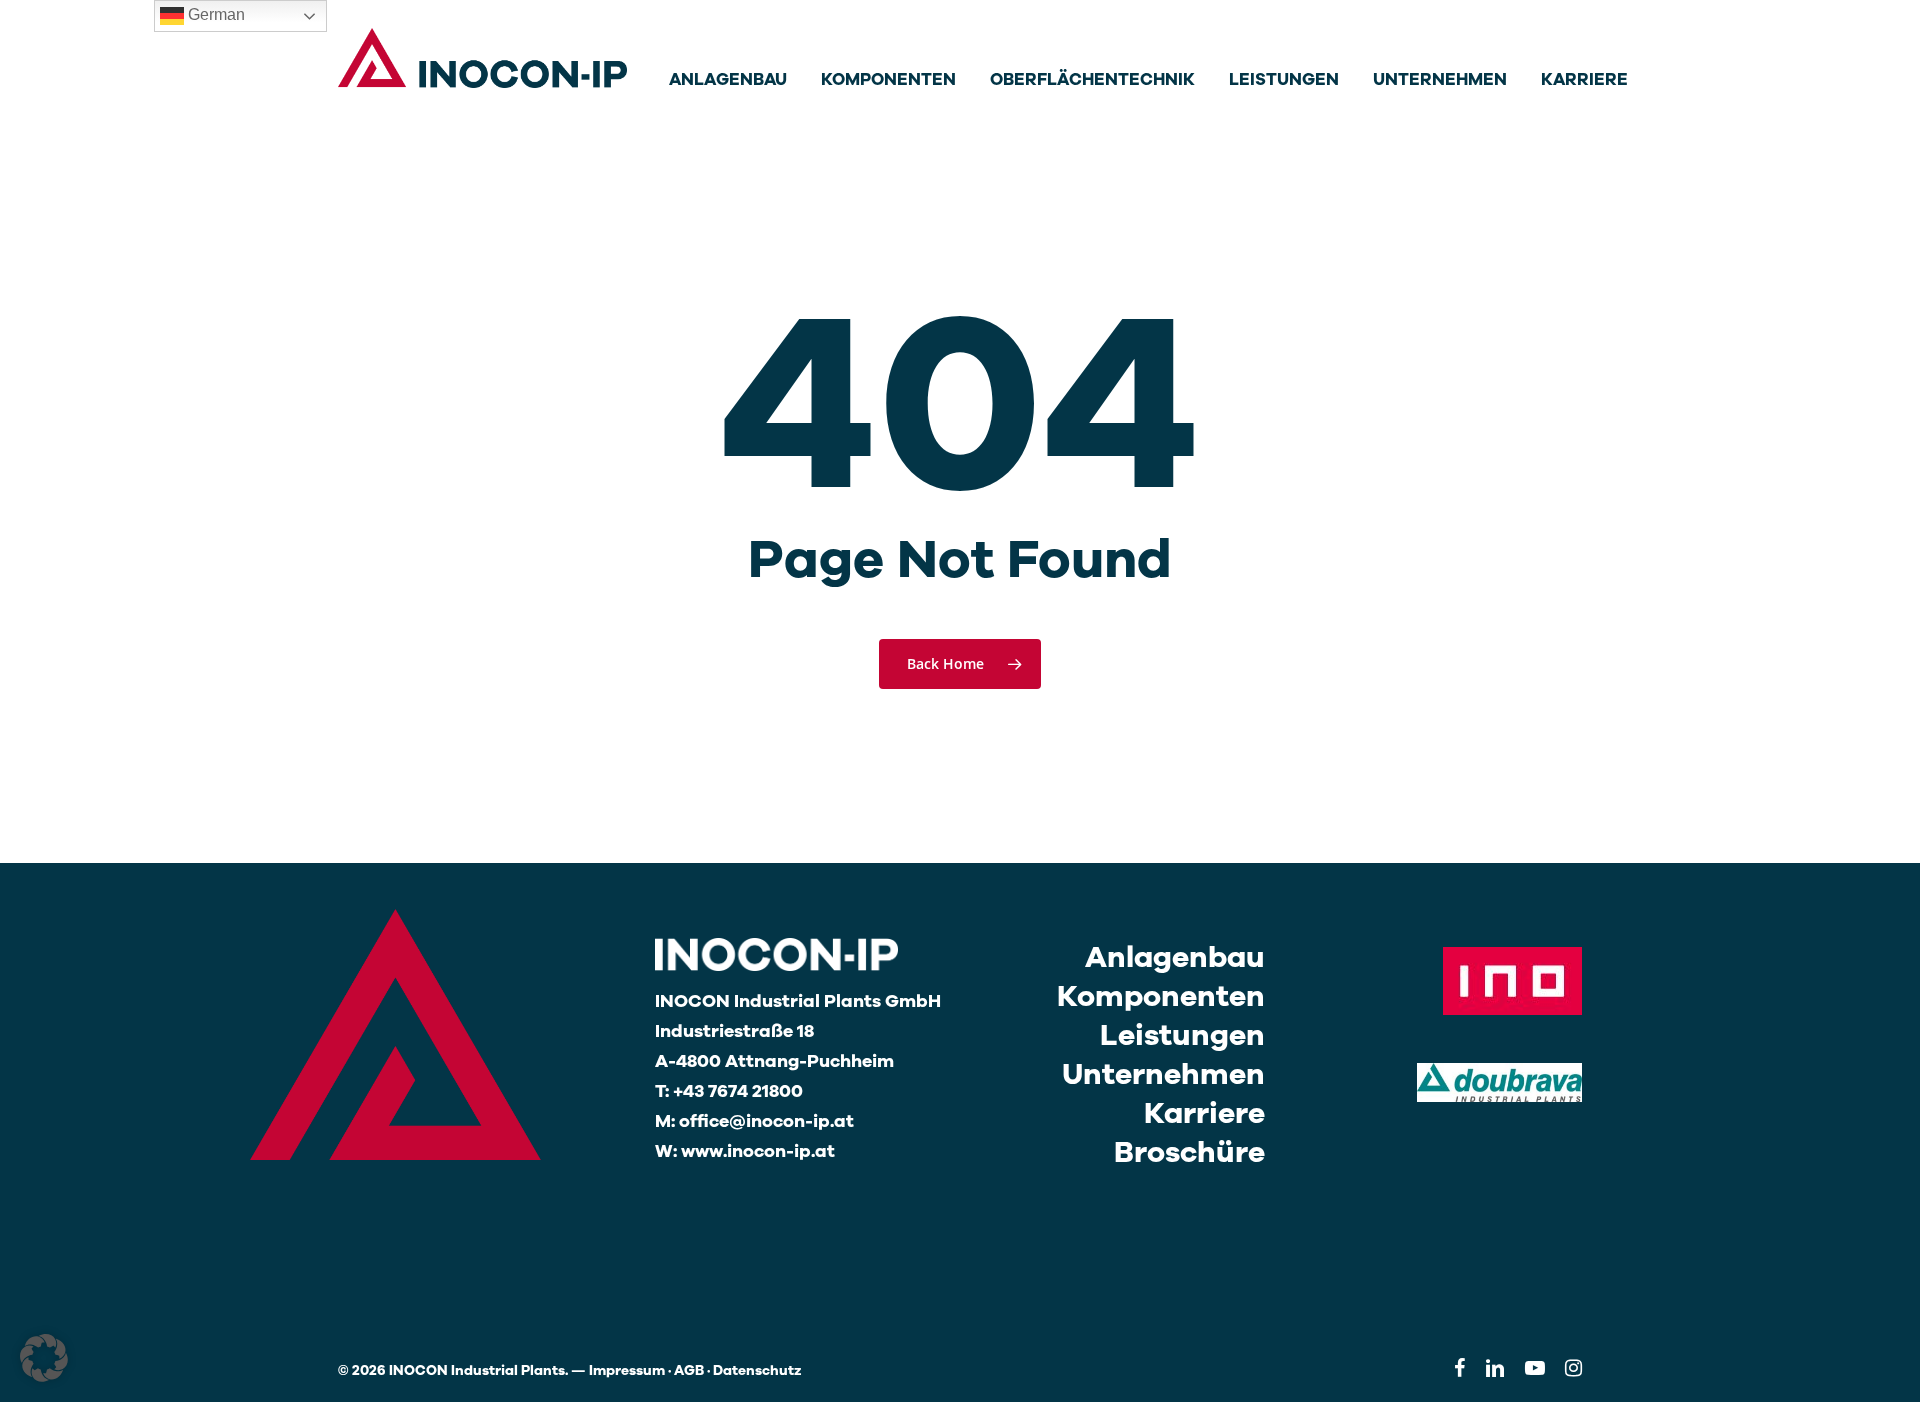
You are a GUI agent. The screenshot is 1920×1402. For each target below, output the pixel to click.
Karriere (1204, 1113)
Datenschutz (757, 1370)
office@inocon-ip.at (766, 1121)
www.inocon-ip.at (758, 1151)
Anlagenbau (1175, 957)
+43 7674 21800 (738, 1091)
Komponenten (1161, 996)
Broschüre (1189, 1152)
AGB (689, 1370)
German (214, 14)
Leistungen (1182, 1035)
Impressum (627, 1370)
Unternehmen (1163, 1074)
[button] (44, 1358)
